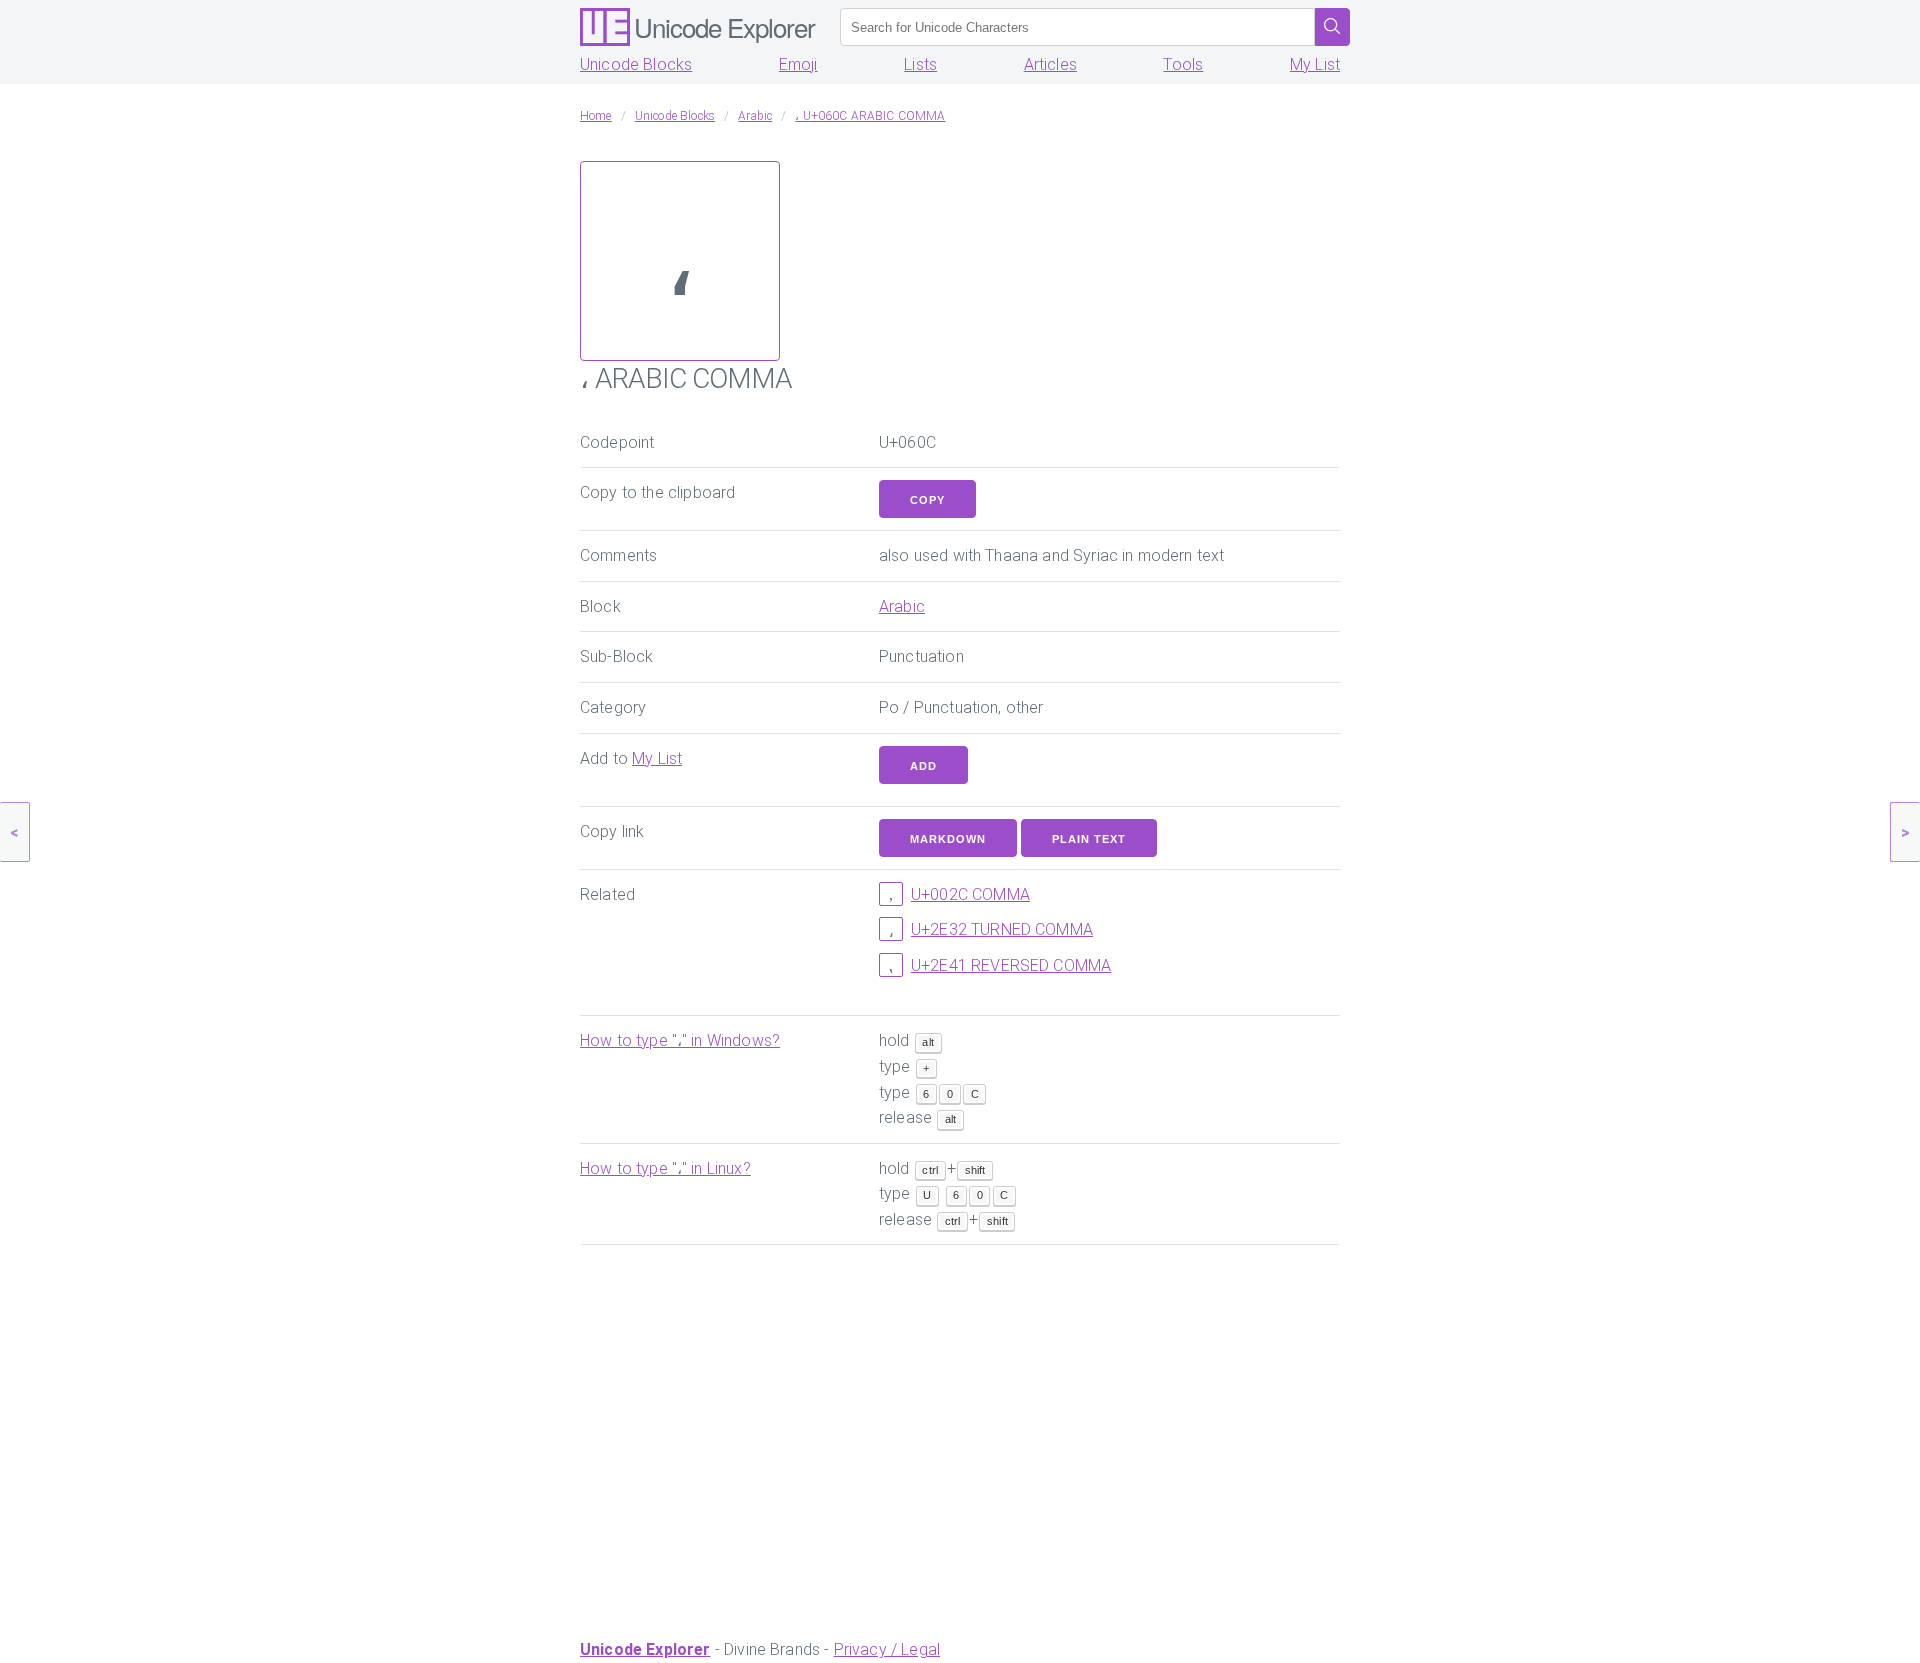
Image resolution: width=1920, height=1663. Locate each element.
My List (1315, 64)
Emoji (798, 64)
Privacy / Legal (887, 1649)
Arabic (902, 606)
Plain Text (1089, 839)
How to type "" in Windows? (680, 1040)
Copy (927, 500)
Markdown (948, 839)
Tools (1183, 64)
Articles (1050, 64)
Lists (920, 64)
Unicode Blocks (636, 64)
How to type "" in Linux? (665, 1168)
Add (923, 766)
